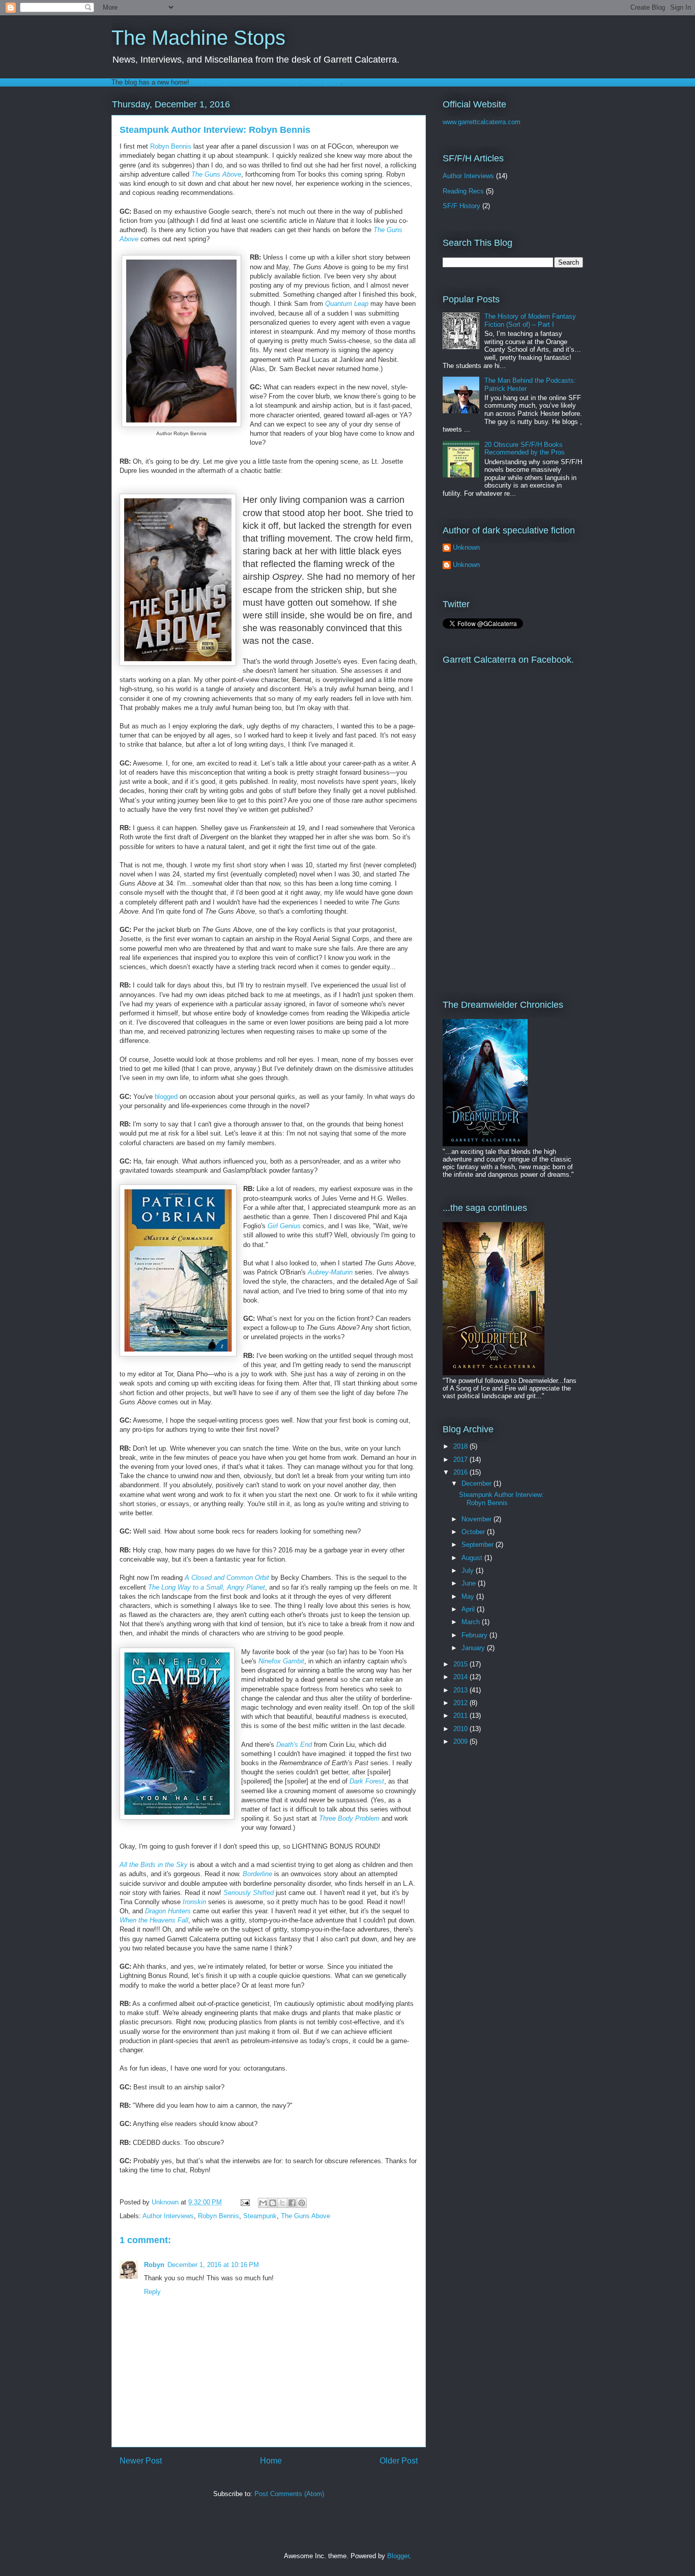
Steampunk (260, 2216)
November (477, 1519)
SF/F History (461, 206)
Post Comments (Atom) (289, 2494)
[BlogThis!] (273, 2203)
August (473, 1558)
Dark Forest (367, 1781)
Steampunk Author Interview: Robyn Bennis (501, 1499)
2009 (461, 1742)
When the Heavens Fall (154, 1920)
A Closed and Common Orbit (227, 1578)
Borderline (257, 1874)
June (470, 1583)
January (474, 1648)
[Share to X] (282, 2203)
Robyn (154, 2265)
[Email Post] (244, 2202)
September (479, 1545)
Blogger (398, 2556)
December (477, 1483)
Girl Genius (284, 1226)
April (469, 1609)
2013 (461, 1690)
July (469, 1570)
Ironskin (194, 1902)
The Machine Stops (198, 38)
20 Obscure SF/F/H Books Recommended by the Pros (525, 449)
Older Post (399, 2461)
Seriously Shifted (249, 1893)
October (474, 1532)
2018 (461, 1446)
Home (271, 2461)
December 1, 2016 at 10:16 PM (213, 2265)
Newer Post (141, 2461)
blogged (167, 1097)
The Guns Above (306, 2216)
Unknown (466, 547)
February (475, 1635)
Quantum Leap (347, 304)
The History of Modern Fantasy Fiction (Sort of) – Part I (530, 320)
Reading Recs (463, 191)
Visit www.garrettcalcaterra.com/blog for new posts (266, 82)
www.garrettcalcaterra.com (482, 122)
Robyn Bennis (171, 146)
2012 (461, 1703)
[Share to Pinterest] (302, 2203)
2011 (461, 1716)
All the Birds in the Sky (154, 1865)
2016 (461, 1472)
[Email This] (263, 2203)
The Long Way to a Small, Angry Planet (207, 1587)
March (472, 1622)
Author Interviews (168, 2216)
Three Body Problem (349, 1818)
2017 (461, 1460)
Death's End (294, 1745)
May (469, 1596)
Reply (152, 2292)
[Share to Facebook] (292, 2203)
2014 (461, 1677)
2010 (461, 1729)
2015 (461, 1664)
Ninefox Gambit (281, 1661)
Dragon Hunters (168, 1911)
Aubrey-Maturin (330, 1272)
